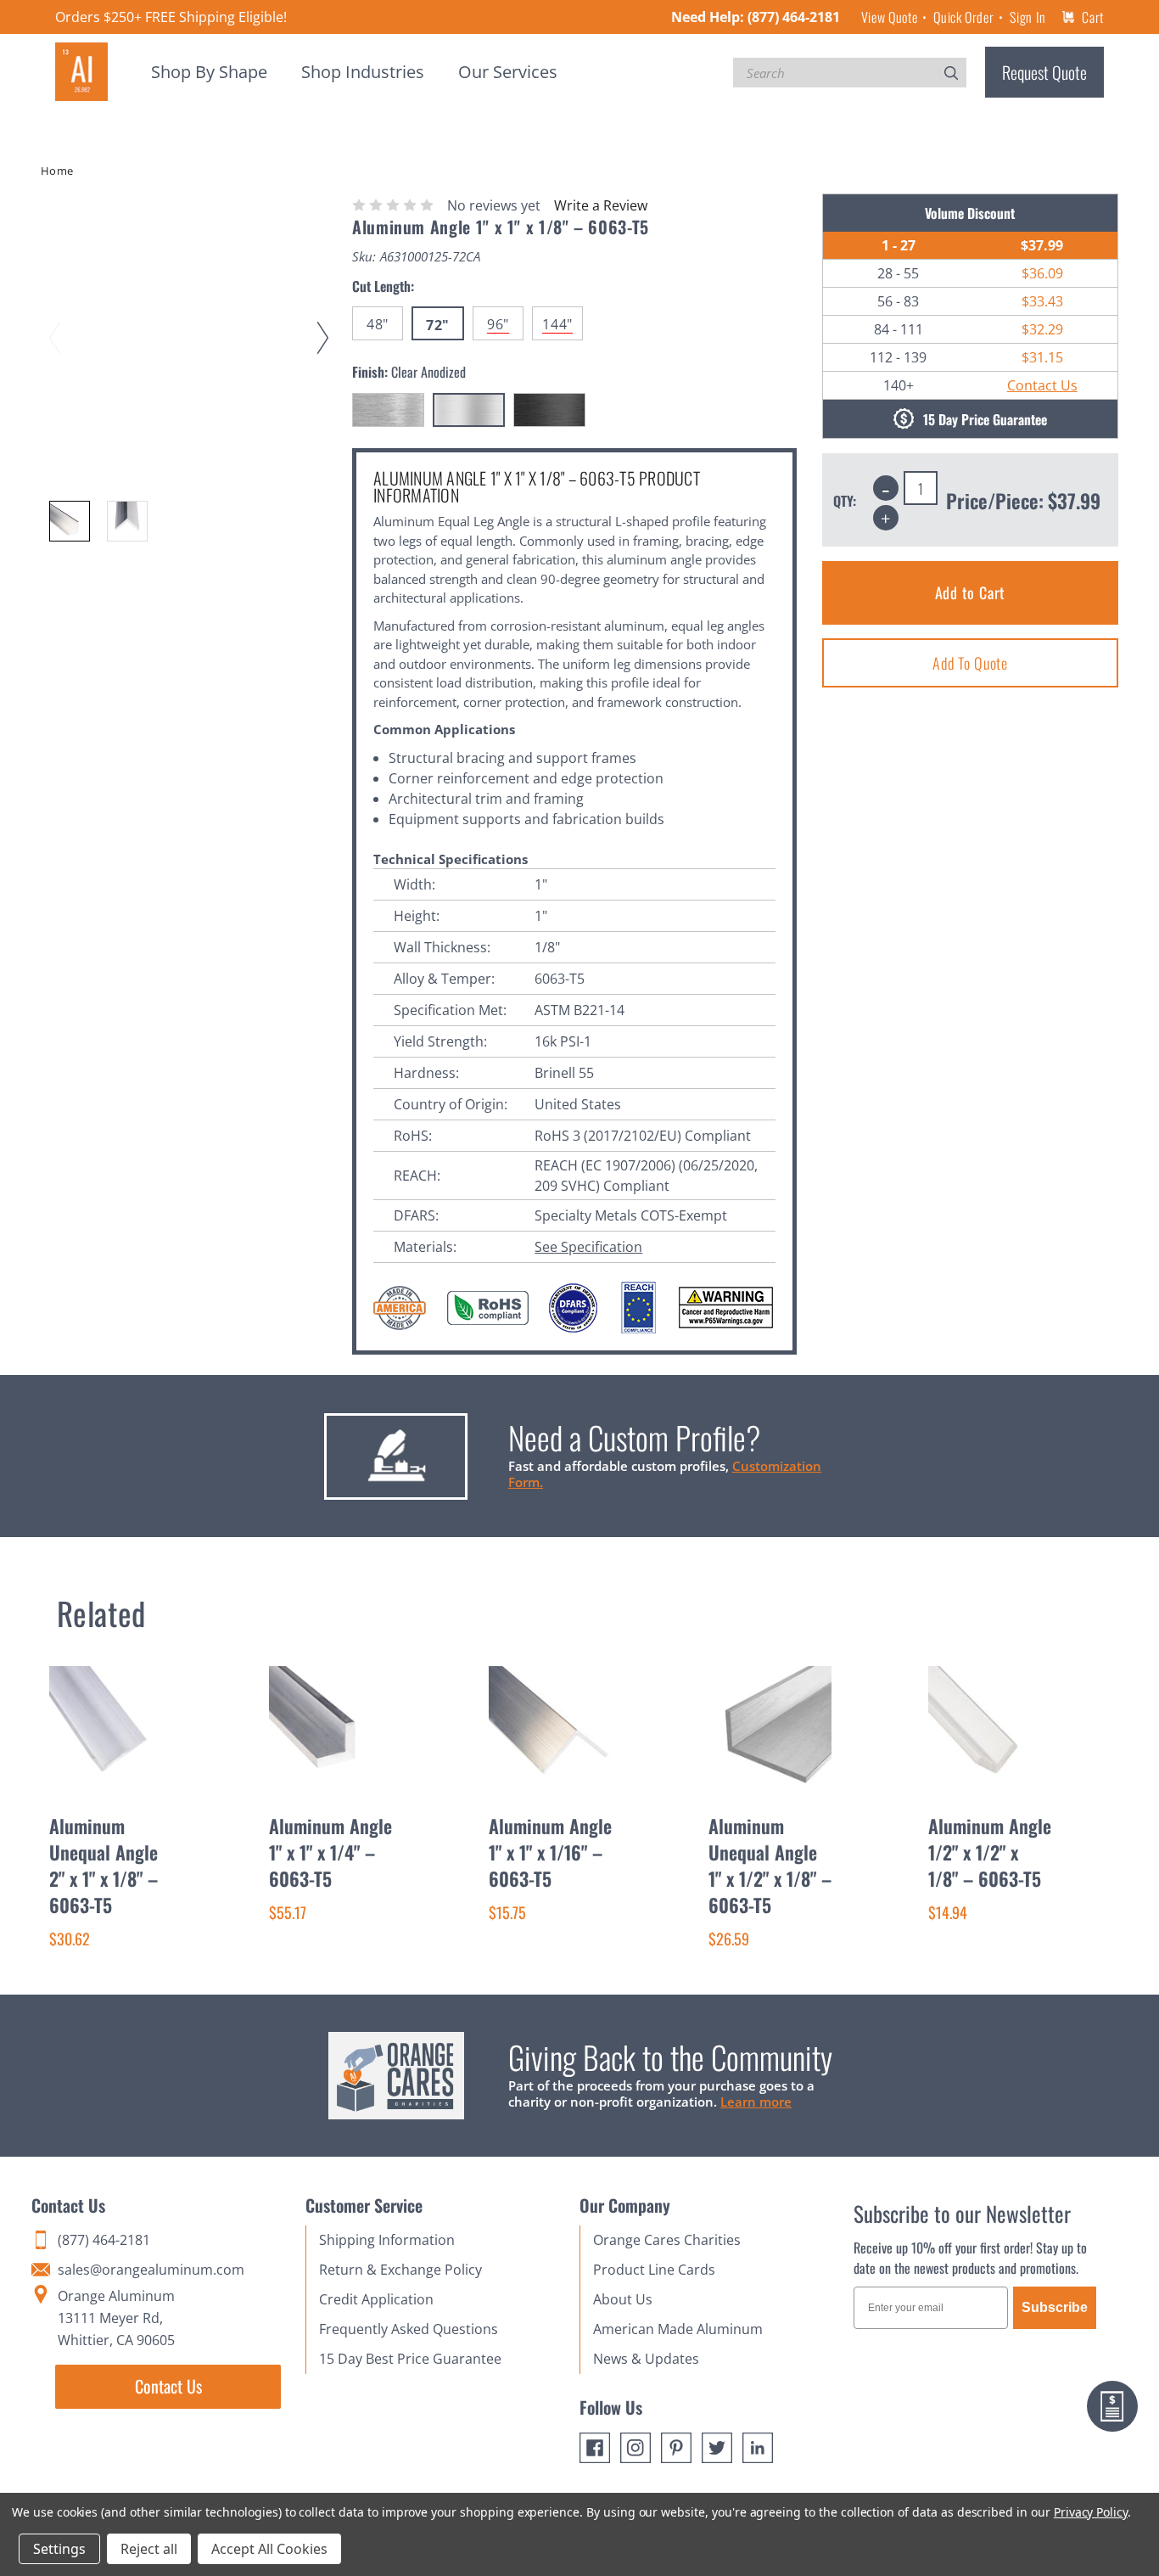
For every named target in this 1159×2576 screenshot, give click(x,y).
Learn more (756, 2102)
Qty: (845, 501)
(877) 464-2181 (794, 17)
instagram (635, 2448)
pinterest (676, 2448)
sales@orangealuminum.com (151, 2270)
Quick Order (963, 17)
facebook (595, 2448)
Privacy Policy (1091, 2512)
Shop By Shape (209, 72)
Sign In (1027, 17)
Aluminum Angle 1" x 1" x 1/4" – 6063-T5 (330, 1852)
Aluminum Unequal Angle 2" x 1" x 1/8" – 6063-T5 (104, 1865)
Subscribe (1055, 2307)
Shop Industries (363, 72)
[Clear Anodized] (469, 410)
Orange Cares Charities (667, 2240)
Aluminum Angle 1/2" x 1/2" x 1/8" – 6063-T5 (990, 1852)
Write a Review (601, 205)
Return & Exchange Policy (400, 2270)
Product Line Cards (654, 2270)
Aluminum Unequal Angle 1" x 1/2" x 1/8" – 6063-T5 (770, 1865)
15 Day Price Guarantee (985, 419)
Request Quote (1044, 72)
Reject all (149, 2549)
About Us (623, 2299)
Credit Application (376, 2299)
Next (326, 322)
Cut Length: (383, 286)
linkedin (758, 2448)
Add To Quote (970, 663)
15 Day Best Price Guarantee (410, 2359)
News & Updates (646, 2359)
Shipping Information (387, 2240)
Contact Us (1042, 385)
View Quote (889, 17)
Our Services (508, 72)
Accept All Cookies (269, 2549)
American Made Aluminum (678, 2329)
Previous (58, 322)
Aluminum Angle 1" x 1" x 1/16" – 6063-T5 (550, 1852)
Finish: (409, 372)
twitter (717, 2448)
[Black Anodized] (549, 410)
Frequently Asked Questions (409, 2329)
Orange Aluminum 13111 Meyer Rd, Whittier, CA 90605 (116, 2318)
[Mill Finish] (388, 410)
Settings (59, 2549)
